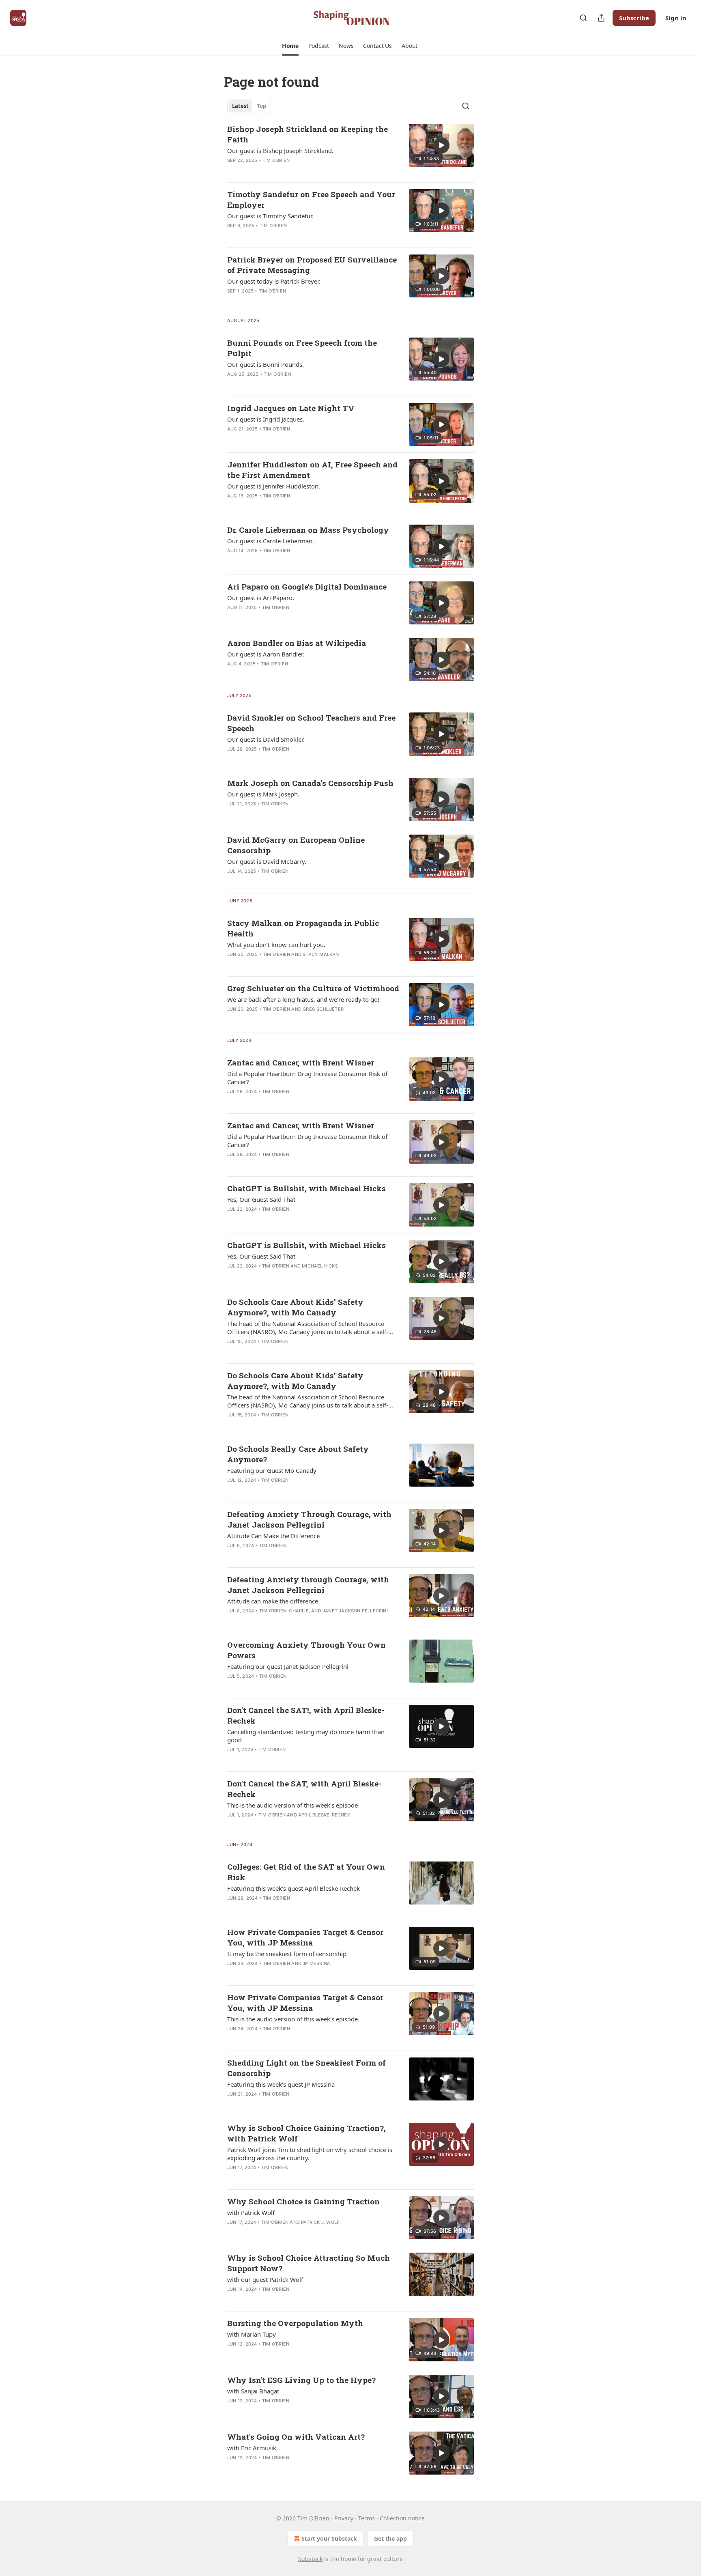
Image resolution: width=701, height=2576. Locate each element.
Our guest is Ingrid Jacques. (266, 419)
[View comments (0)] (286, 171)
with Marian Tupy (252, 2334)
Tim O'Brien (276, 160)
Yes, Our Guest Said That (261, 1199)
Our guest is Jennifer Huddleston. (274, 486)
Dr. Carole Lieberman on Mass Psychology (308, 530)
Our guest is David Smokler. (266, 739)
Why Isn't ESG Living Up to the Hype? (301, 2380)
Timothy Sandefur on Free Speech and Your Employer (311, 199)
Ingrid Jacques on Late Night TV (291, 408)
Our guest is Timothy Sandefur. (270, 216)
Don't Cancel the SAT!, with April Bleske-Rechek (306, 1715)
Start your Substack (329, 2538)
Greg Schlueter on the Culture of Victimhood (313, 988)
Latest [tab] (240, 106)
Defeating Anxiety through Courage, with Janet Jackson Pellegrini (308, 1585)
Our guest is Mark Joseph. (263, 794)
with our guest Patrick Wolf (265, 2279)
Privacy (344, 2518)
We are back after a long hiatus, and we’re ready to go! (303, 999)
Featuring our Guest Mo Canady (272, 1470)
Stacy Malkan (321, 954)
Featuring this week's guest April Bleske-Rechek (294, 1888)
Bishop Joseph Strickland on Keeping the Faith (307, 134)
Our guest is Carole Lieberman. (271, 541)
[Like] (232, 171)
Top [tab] (261, 106)
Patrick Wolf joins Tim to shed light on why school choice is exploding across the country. (310, 2154)
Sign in (676, 18)
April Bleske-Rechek (324, 1815)
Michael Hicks (320, 1266)
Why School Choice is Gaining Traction (303, 2201)
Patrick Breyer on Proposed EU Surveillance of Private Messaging (312, 265)
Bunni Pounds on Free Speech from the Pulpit (302, 348)
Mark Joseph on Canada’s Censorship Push (310, 783)
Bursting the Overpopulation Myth (295, 2323)
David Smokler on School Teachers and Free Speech (311, 723)
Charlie (299, 1611)
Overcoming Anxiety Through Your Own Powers (306, 1650)
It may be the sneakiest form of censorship (287, 1954)
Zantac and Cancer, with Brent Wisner (301, 1062)
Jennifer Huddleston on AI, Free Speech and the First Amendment (312, 470)
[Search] (583, 18)
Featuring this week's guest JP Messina (281, 2084)
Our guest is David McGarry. (267, 861)
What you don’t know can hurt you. (276, 945)
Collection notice (402, 2518)
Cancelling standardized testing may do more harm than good (306, 1736)
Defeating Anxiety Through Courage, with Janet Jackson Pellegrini (309, 1519)
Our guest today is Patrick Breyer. (274, 281)
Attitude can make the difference (273, 1601)
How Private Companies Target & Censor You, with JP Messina (305, 1937)
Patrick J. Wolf (320, 2222)
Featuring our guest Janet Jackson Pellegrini (288, 1666)
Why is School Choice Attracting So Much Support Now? (309, 2263)
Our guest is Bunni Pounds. (266, 364)
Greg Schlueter (323, 1009)
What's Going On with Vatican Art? (296, 2437)
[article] (350, 150)
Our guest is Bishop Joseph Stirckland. (280, 151)
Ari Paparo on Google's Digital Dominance (307, 586)
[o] (441, 145)
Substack (310, 2559)
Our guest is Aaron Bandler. (266, 654)
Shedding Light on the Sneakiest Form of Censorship (306, 2068)
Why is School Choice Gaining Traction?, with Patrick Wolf (306, 2133)
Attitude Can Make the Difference (273, 1536)
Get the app (390, 2538)
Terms (367, 2518)
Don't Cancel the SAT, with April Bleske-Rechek (304, 1789)
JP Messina (316, 1963)
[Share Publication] (601, 18)
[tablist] (249, 106)
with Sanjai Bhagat (253, 2391)
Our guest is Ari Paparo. (261, 598)
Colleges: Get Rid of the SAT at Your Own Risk (306, 1872)
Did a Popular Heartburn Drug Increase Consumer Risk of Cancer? (307, 1078)
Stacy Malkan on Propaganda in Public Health (303, 928)
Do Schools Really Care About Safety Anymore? (298, 1454)
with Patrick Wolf (251, 2212)
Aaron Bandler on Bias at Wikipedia (297, 643)
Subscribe (634, 18)
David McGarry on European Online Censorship (296, 845)
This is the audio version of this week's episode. (293, 2019)
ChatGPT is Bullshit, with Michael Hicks (306, 1188)
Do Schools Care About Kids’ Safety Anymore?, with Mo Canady (295, 1307)
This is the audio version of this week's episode (292, 1805)
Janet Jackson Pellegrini (355, 1611)
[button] (290, 46)
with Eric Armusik (252, 2448)
